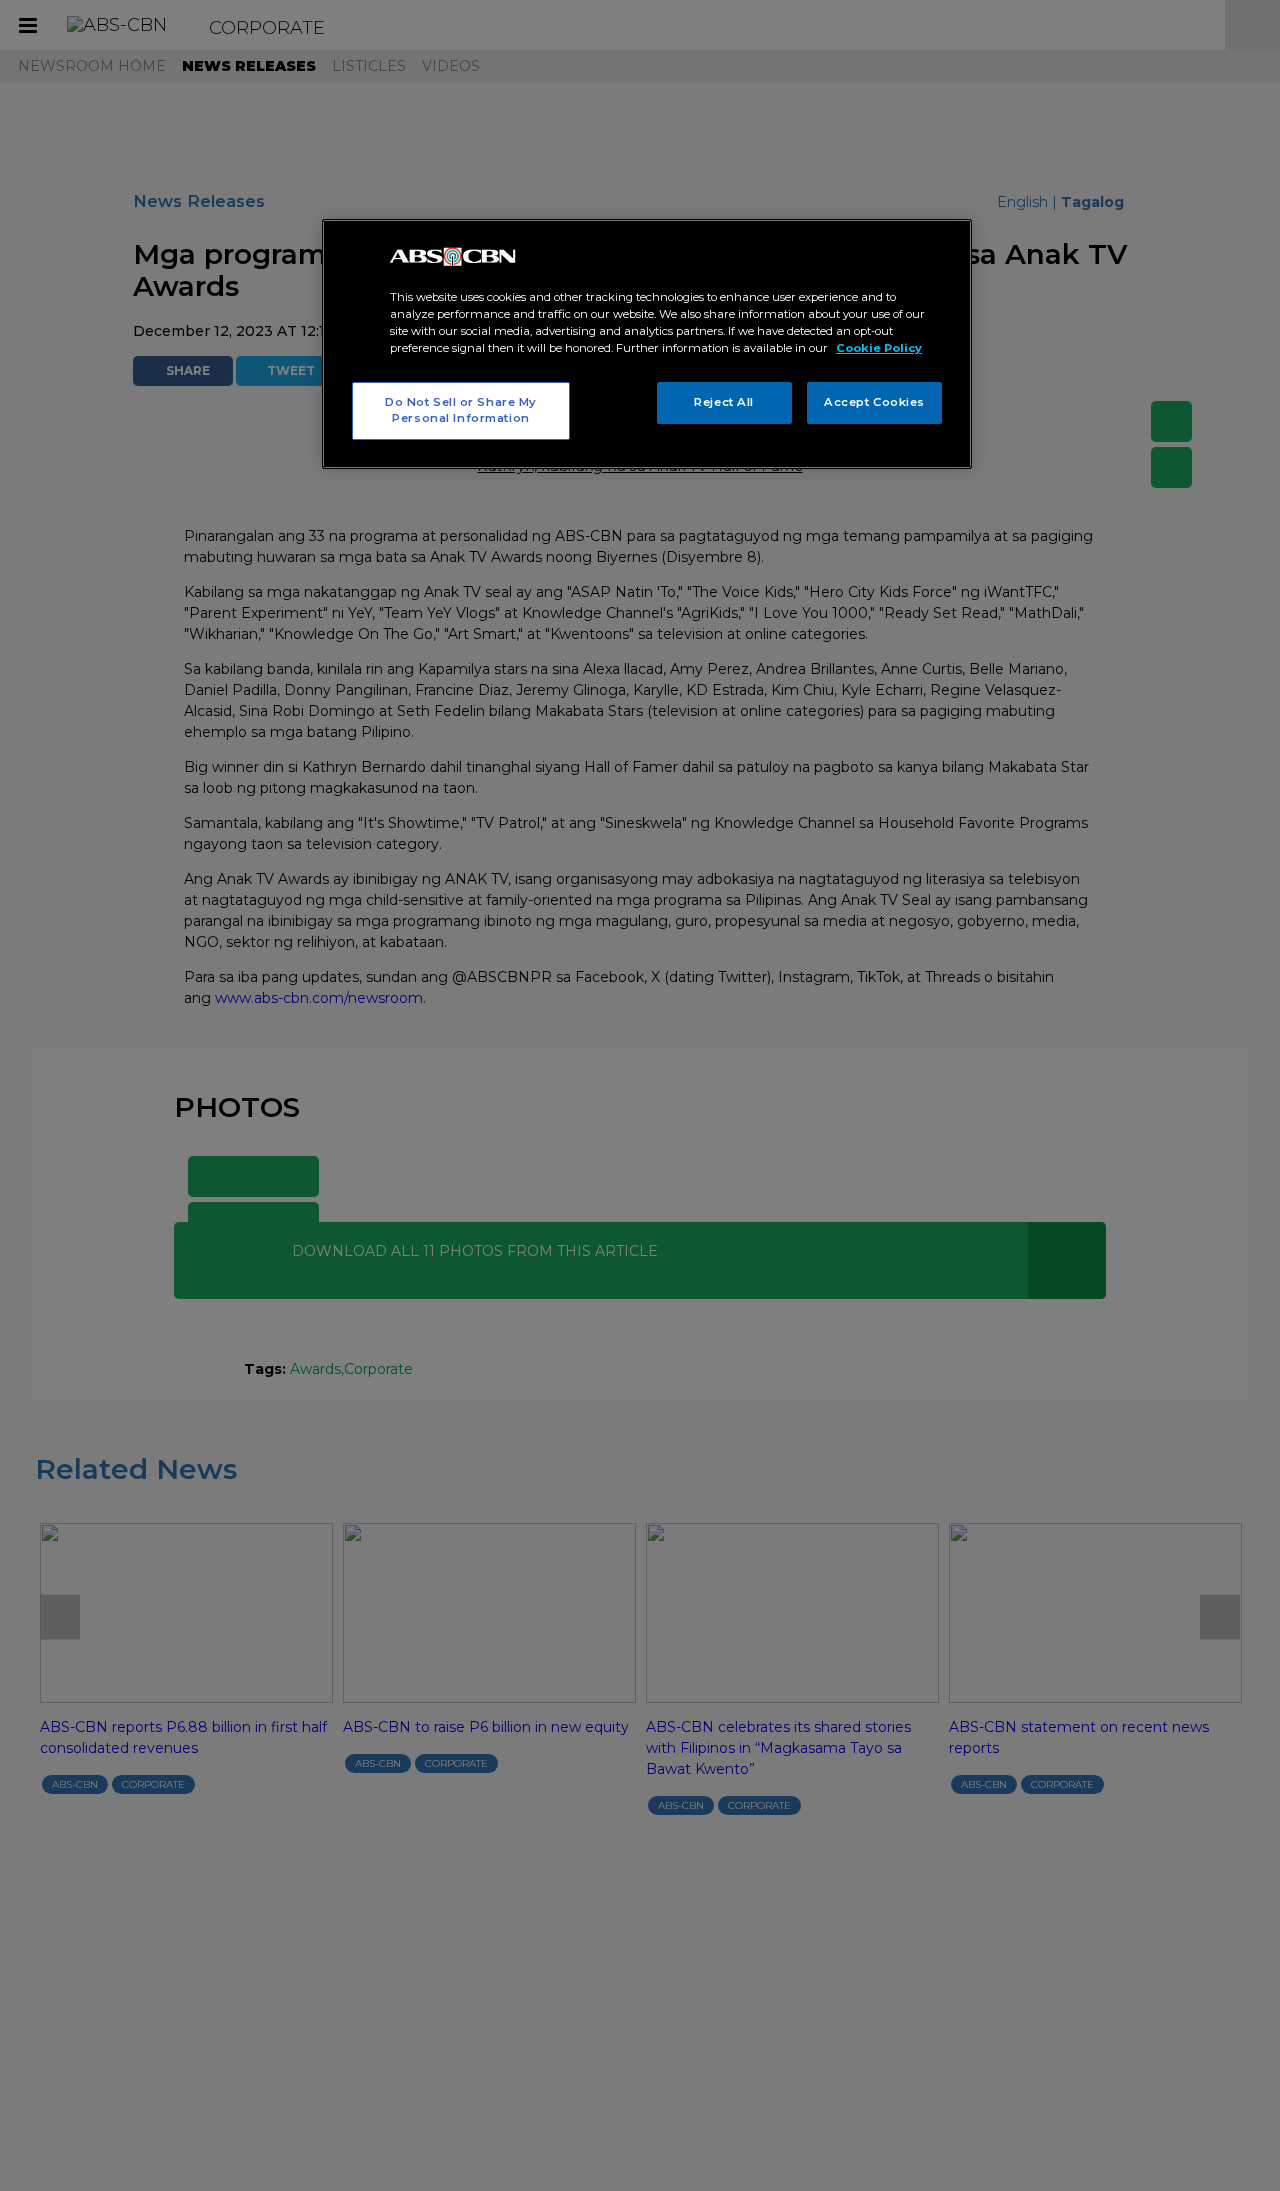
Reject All (724, 402)
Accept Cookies (874, 402)
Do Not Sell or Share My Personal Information (461, 410)
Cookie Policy (879, 348)
